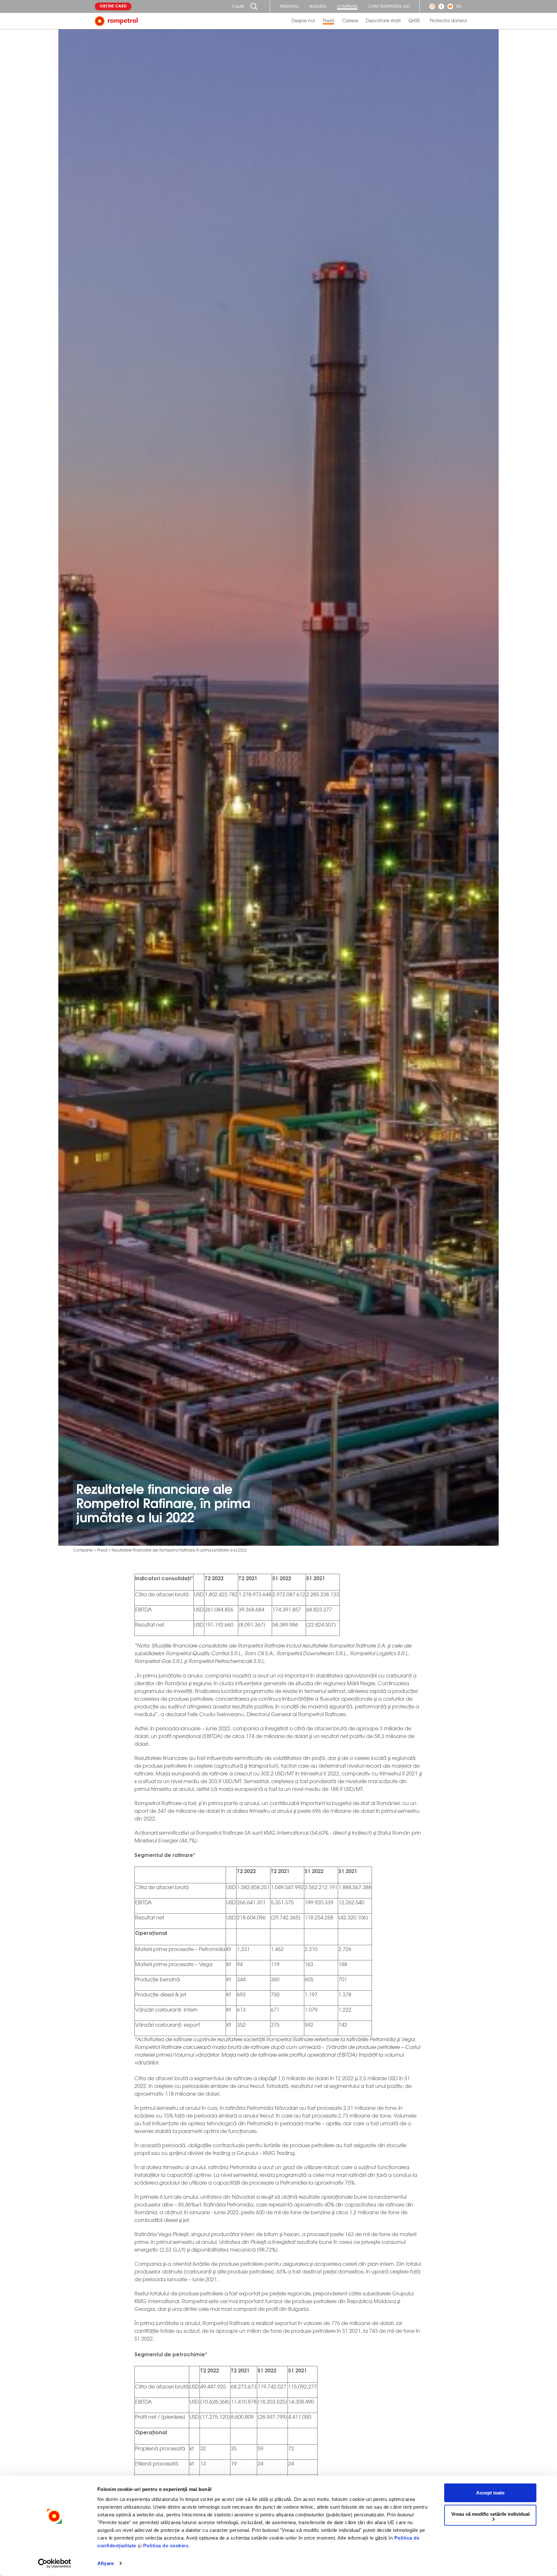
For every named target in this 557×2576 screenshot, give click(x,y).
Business (318, 6)
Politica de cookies (166, 2546)
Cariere (350, 21)
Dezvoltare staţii (383, 21)
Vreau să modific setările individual (490, 2514)
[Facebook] (441, 6)
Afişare (106, 2563)
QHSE (414, 21)
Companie (347, 6)
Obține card (113, 6)
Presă (328, 21)
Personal (289, 6)
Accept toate (490, 2493)
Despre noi (303, 21)
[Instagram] (432, 6)
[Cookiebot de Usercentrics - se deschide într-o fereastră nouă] (55, 2563)
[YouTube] (450, 6)
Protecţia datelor (448, 21)
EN (459, 6)
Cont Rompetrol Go (389, 6)
